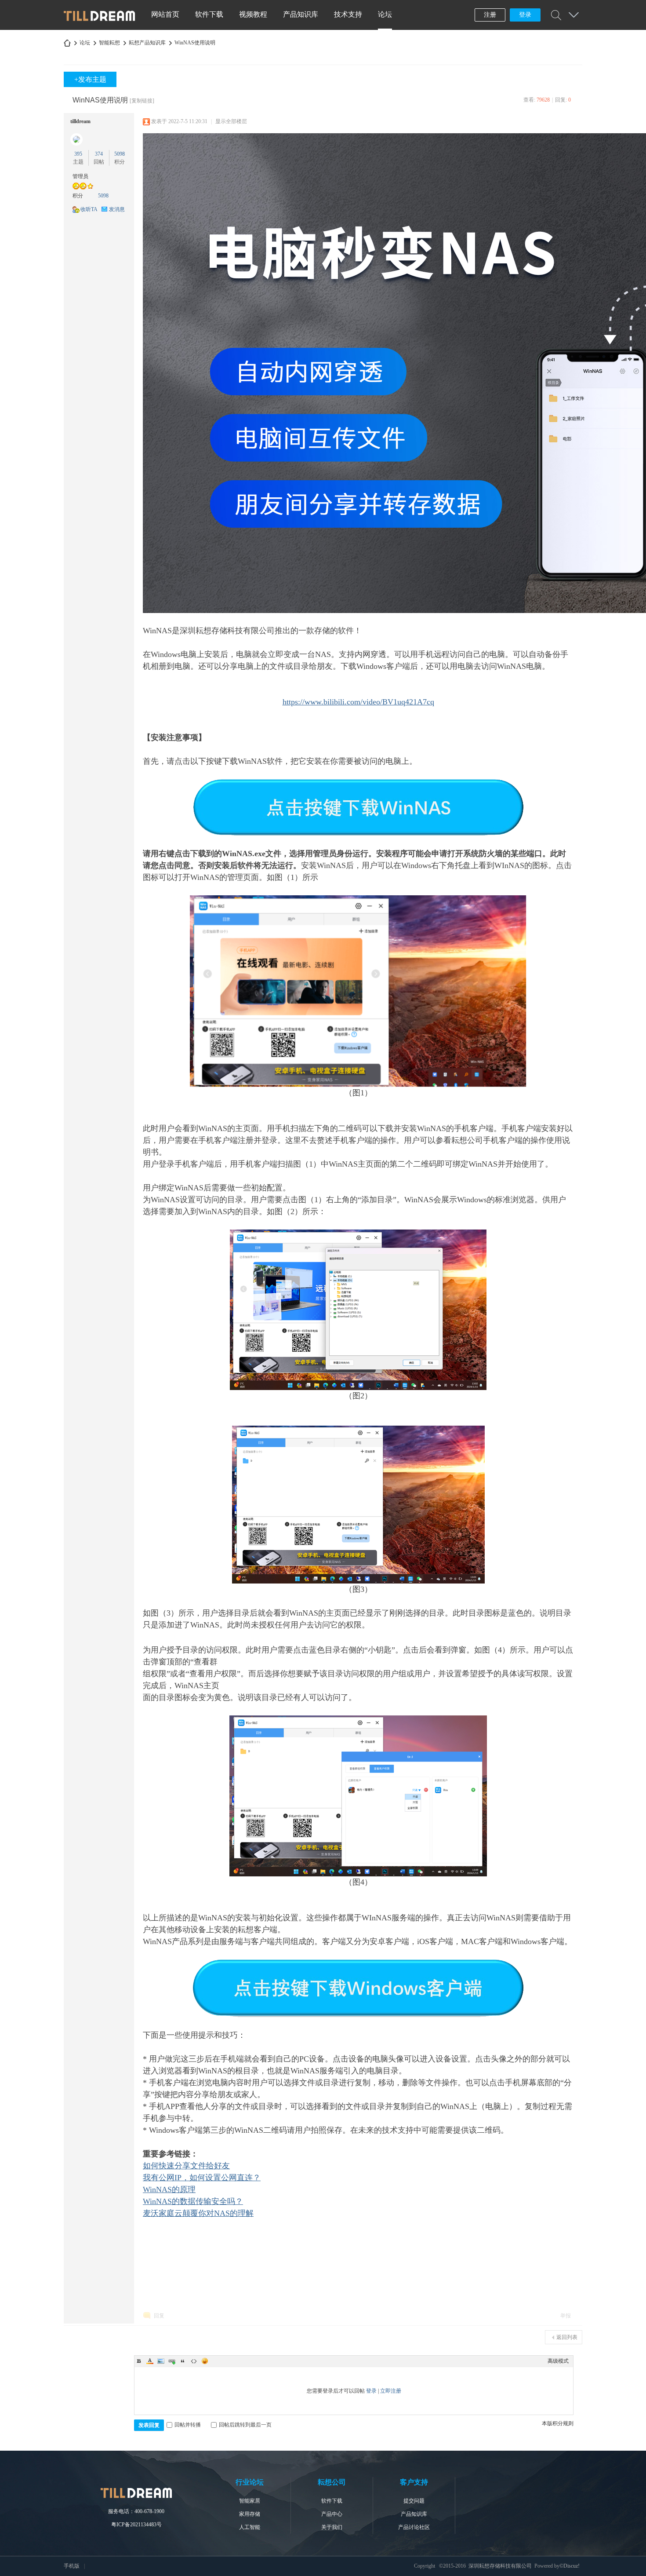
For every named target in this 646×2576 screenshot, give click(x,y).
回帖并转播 (188, 2425)
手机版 (72, 2566)
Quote (183, 2361)
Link (172, 2361)
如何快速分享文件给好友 (186, 2166)
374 (99, 154)
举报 (566, 2316)
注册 (490, 15)
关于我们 (332, 2527)
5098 (120, 154)
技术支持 (348, 14)
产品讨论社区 (414, 2527)
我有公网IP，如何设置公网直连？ (202, 2178)
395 (78, 154)
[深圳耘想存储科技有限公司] (100, 19)
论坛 (385, 14)
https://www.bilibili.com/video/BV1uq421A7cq (358, 702)
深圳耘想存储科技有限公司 (67, 43)
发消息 (117, 209)
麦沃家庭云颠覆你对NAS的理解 (198, 2213)
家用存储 (250, 2514)
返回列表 (567, 2337)
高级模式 (558, 2361)
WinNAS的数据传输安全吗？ (193, 2201)
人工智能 (250, 2527)
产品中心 (332, 2514)
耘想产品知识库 (147, 43)
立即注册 (391, 2391)
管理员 (80, 176)
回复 (159, 2316)
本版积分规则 (558, 2423)
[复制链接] (142, 101)
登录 (525, 15)
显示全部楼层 (231, 121)
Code (194, 2361)
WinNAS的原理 (169, 2189)
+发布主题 (90, 79)
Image (161, 2361)
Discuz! (572, 2566)
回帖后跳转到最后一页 (245, 2425)
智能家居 (250, 2501)
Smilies (205, 2361)
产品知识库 (301, 14)
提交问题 (414, 2501)
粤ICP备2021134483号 (136, 2525)
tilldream (80, 121)
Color (150, 2361)
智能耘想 (109, 43)
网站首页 (165, 14)
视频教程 (253, 14)
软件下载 (209, 14)
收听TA (89, 209)
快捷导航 (573, 15)
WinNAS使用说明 (195, 43)
